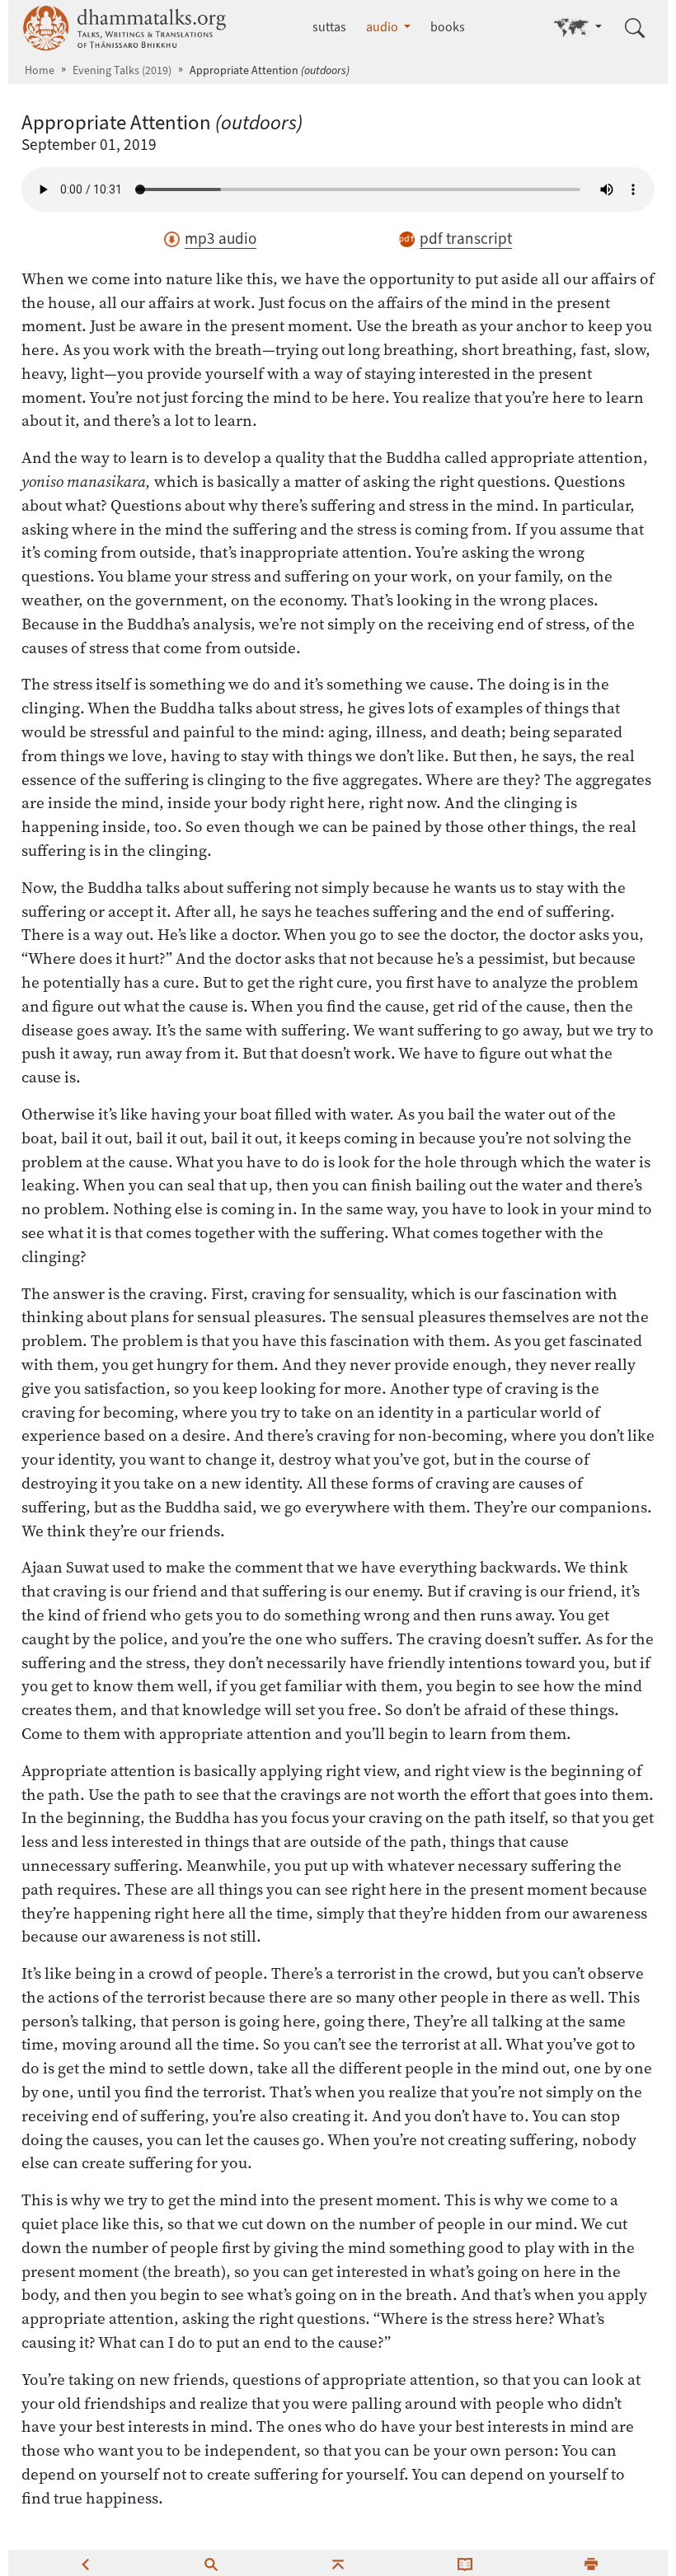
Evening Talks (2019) (122, 70)
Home (40, 70)
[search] (211, 2563)
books (448, 27)
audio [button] (383, 27)
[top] (338, 2563)
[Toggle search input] (635, 28)
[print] (591, 2563)
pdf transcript (466, 238)
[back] (85, 2563)
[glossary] (465, 2563)
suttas (329, 27)
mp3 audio (221, 238)
